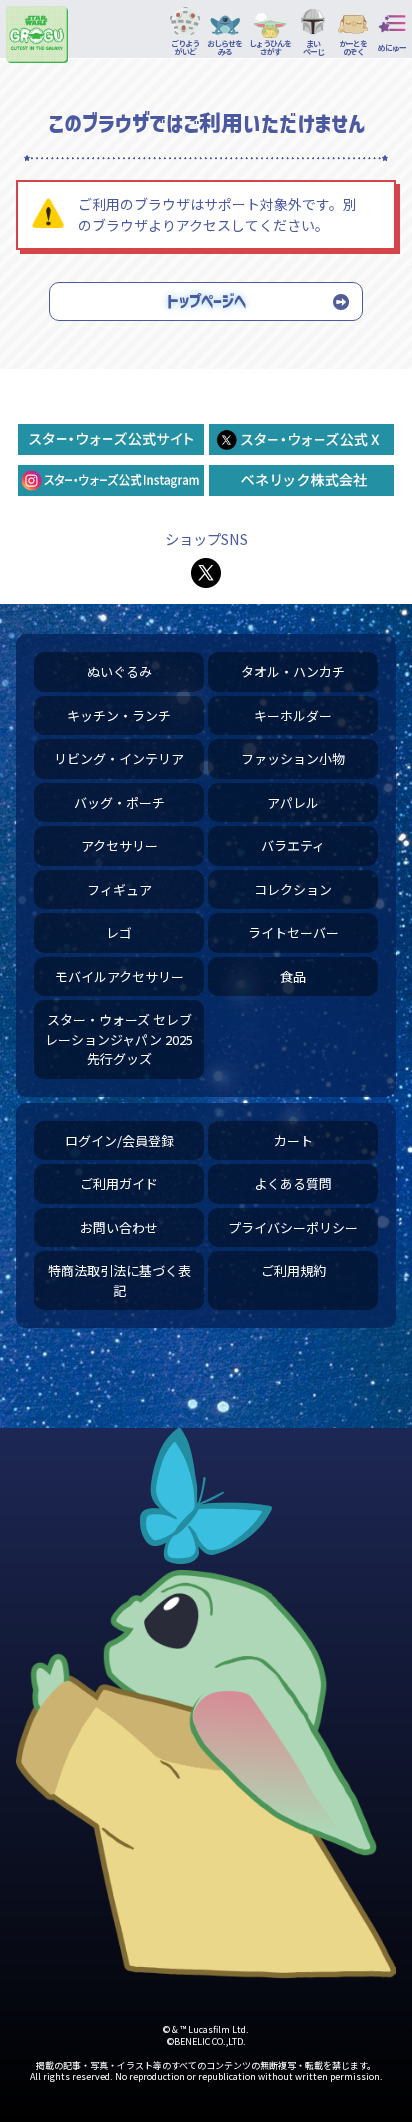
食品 (293, 976)
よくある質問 (293, 1183)
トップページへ (206, 301)
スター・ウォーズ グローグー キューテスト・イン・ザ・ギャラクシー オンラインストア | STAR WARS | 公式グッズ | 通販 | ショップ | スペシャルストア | (37, 34)
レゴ (119, 932)
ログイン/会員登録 (119, 1140)
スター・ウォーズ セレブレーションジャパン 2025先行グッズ (119, 1039)
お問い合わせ (119, 1227)
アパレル (293, 802)
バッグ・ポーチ (119, 802)
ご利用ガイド (119, 1183)
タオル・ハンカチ (293, 671)
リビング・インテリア (119, 758)
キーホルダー (293, 715)
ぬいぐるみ (119, 671)
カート (293, 1140)
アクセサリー (119, 845)
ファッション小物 (293, 758)
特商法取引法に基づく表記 (119, 1280)
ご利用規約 (293, 1270)
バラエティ (293, 845)
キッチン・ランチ (119, 715)
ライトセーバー (293, 932)
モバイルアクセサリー (119, 976)
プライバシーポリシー (293, 1227)
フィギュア (119, 889)
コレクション (293, 889)
